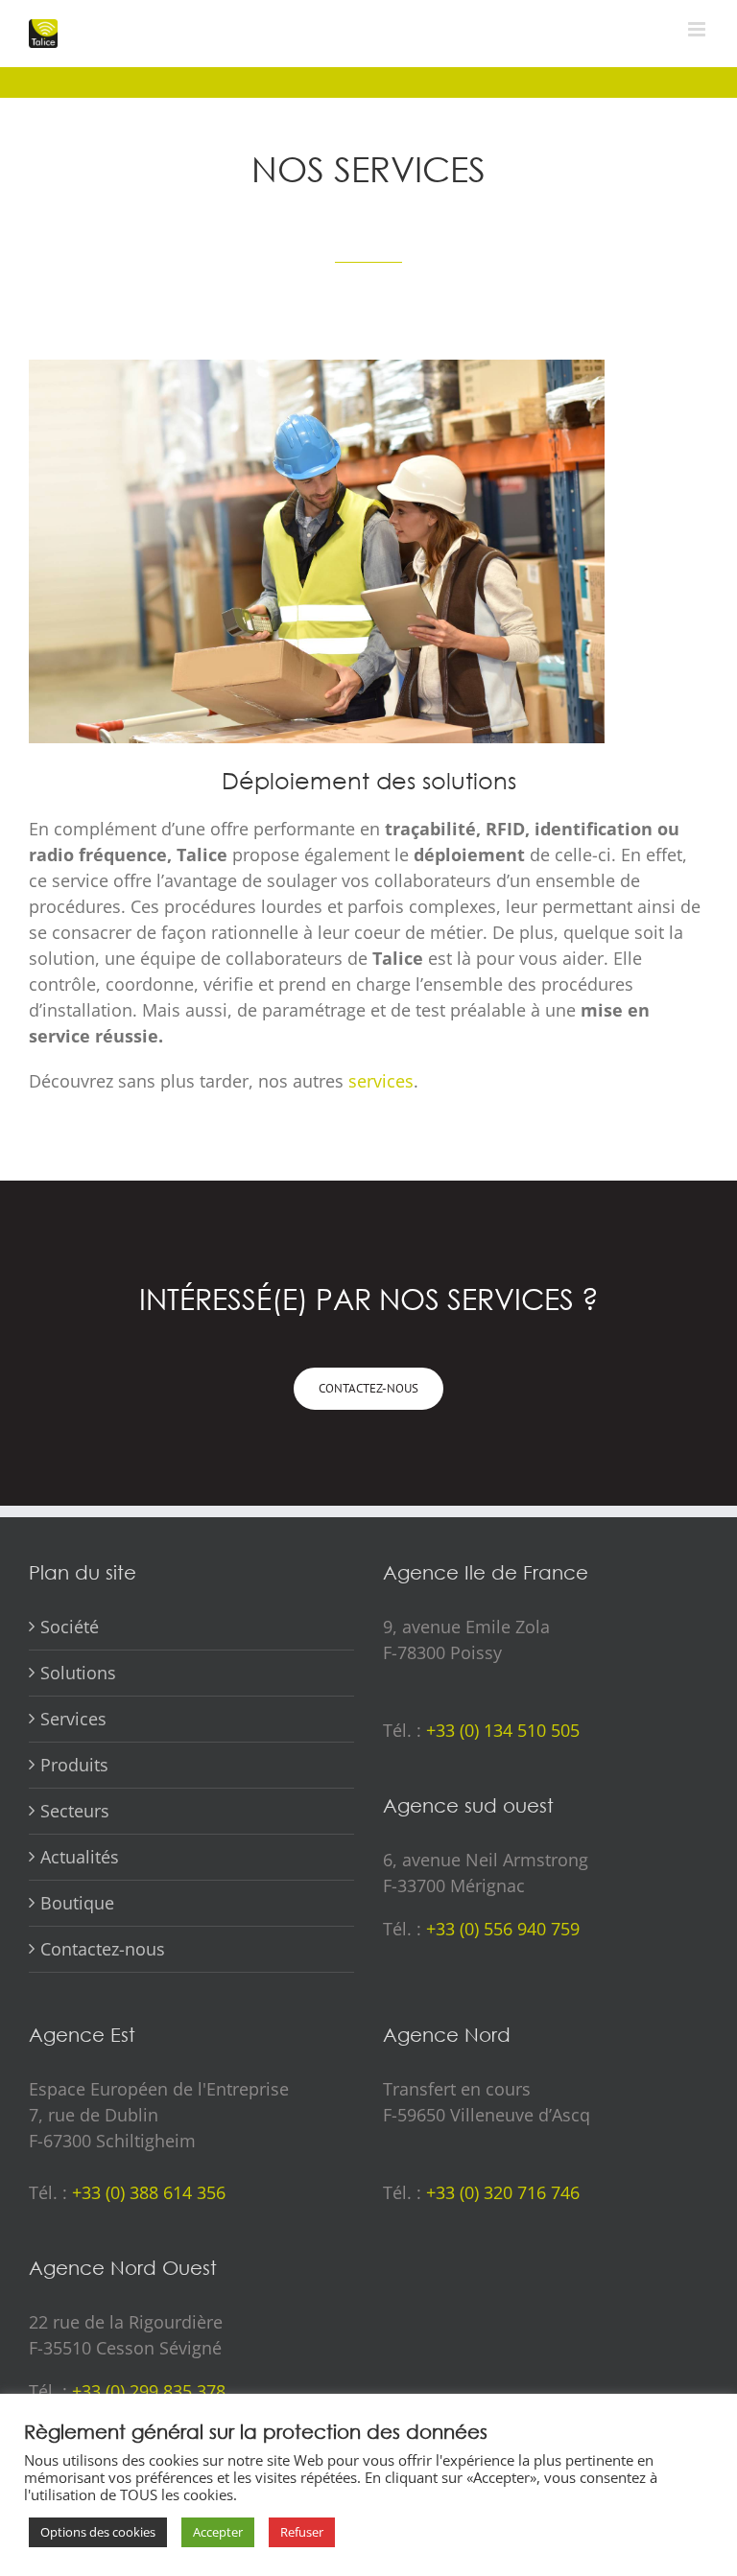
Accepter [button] (218, 2532)
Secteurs (75, 1811)
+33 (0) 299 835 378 (149, 2391)
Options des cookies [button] (98, 2532)
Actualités (80, 1857)
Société (70, 1627)
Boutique (77, 1903)
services (381, 1081)
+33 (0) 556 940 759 (503, 1929)
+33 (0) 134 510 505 (503, 1730)
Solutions (78, 1673)
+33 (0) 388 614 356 (149, 2192)
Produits (74, 1765)
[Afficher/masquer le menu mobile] (698, 29)
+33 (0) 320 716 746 (503, 2192)
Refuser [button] (302, 2532)
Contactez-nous (103, 1949)
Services (73, 1719)
